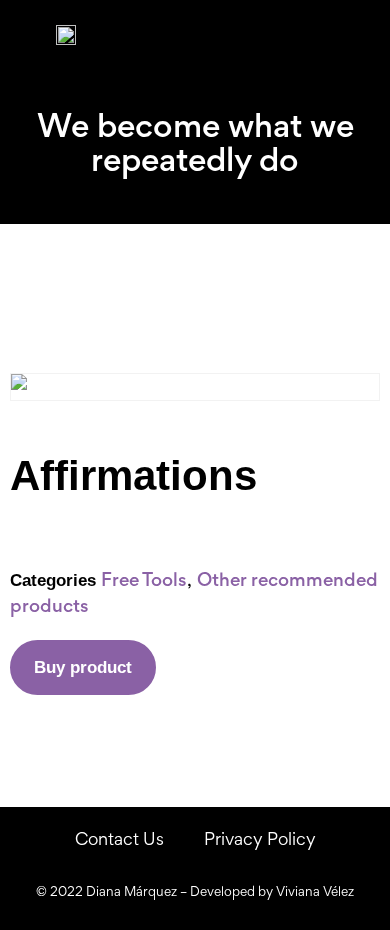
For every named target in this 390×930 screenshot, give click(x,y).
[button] (366, 35)
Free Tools (144, 581)
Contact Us (119, 841)
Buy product (83, 667)
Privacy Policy (260, 841)
